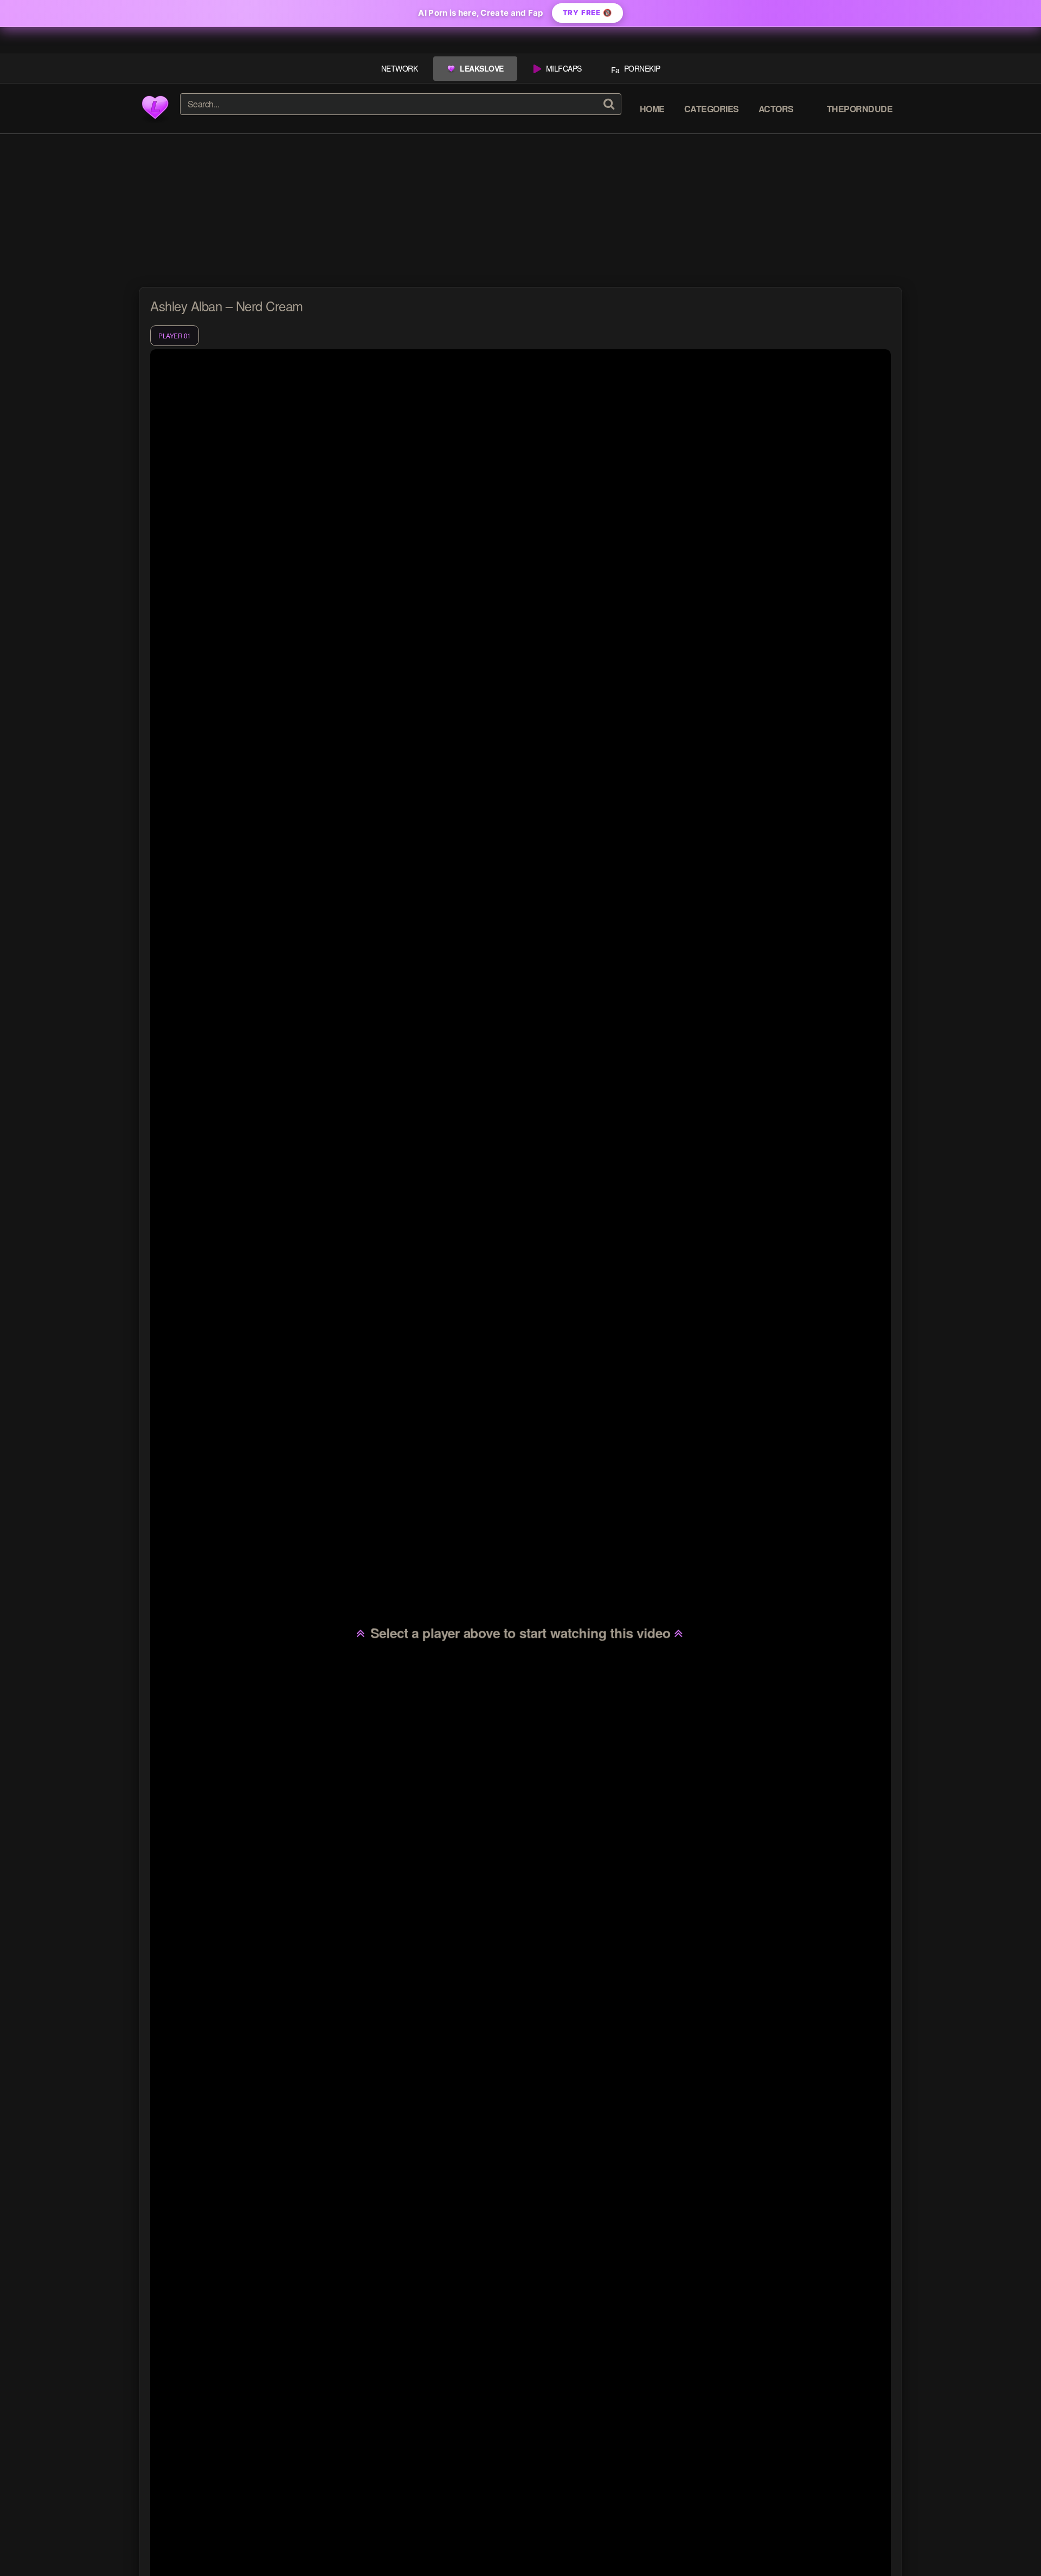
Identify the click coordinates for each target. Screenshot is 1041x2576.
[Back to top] (1011, 2546)
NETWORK (400, 68)
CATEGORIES (712, 109)
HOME (652, 109)
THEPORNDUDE (860, 109)
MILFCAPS (564, 68)
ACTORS (776, 109)
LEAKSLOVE (482, 68)
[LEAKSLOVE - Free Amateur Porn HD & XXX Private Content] (155, 108)
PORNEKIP (642, 68)
